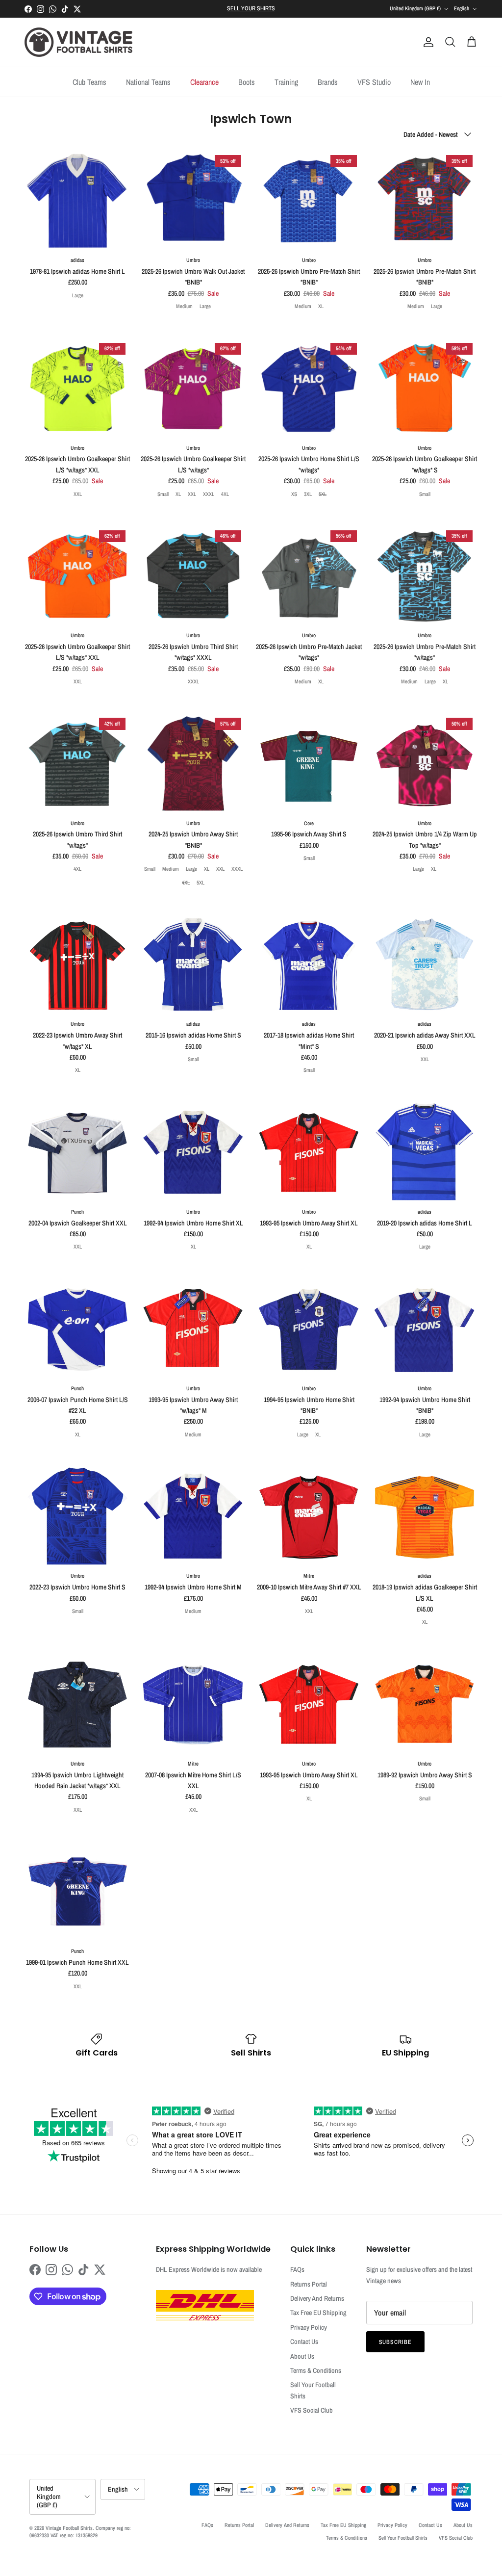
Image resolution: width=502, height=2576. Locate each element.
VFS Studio (374, 82)
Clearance (204, 82)
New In (420, 82)
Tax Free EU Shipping (318, 2313)
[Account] (427, 42)
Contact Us (304, 2342)
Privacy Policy (309, 2327)
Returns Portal (309, 2284)
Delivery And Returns (317, 2298)
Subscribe (396, 2342)
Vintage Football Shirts (69, 2528)
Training (286, 82)
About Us (302, 2356)
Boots (247, 82)
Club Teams (89, 82)
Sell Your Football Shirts (403, 2538)
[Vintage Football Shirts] (78, 42)
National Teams (148, 82)
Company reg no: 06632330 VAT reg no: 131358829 (80, 2532)
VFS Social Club (312, 2410)
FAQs (297, 2269)
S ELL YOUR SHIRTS (251, 8)
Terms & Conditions (316, 2370)
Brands (328, 82)
